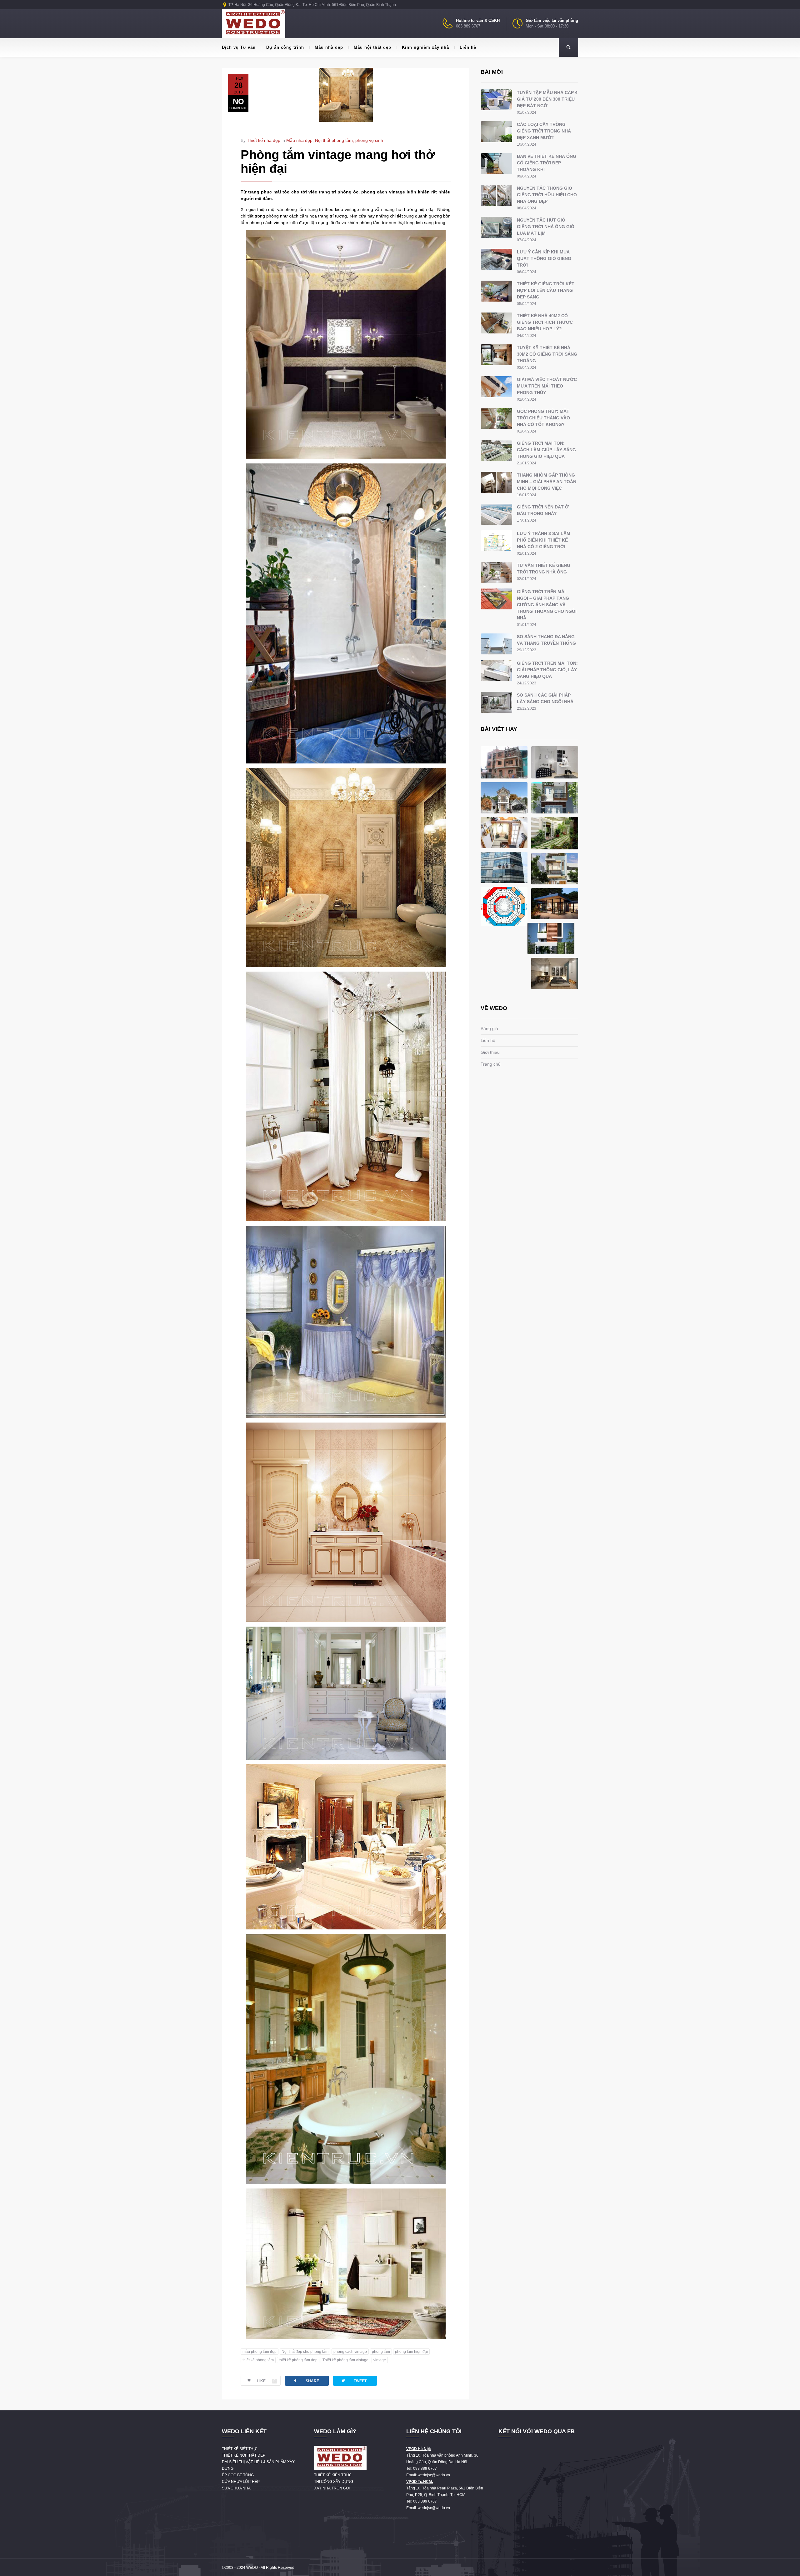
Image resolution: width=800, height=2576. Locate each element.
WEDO (252, 2568)
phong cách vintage (350, 2352)
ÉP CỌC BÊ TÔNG (238, 2475)
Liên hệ (468, 47)
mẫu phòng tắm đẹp (260, 2352)
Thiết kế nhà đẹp (264, 140)
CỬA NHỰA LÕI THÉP (241, 2482)
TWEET (354, 2381)
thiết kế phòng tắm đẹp (298, 2360)
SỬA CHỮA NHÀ (236, 2488)
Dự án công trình (285, 47)
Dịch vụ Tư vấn (239, 47)
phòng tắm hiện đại (411, 2352)
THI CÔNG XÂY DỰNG (334, 2482)
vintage (380, 2360)
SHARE (306, 2381)
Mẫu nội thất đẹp (372, 47)
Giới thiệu (490, 1052)
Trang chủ (491, 1064)
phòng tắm (381, 2352)
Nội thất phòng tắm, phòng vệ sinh (349, 140)
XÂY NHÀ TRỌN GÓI (332, 2488)
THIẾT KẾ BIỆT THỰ (239, 2449)
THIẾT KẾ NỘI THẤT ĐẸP (244, 2455)
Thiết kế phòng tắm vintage (345, 2360)
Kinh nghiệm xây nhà (425, 47)
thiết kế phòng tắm (258, 2360)
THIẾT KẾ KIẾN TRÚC (333, 2475)
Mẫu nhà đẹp (329, 47)
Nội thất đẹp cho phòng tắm (305, 2352)
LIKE (266, 2381)
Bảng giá (489, 1028)
